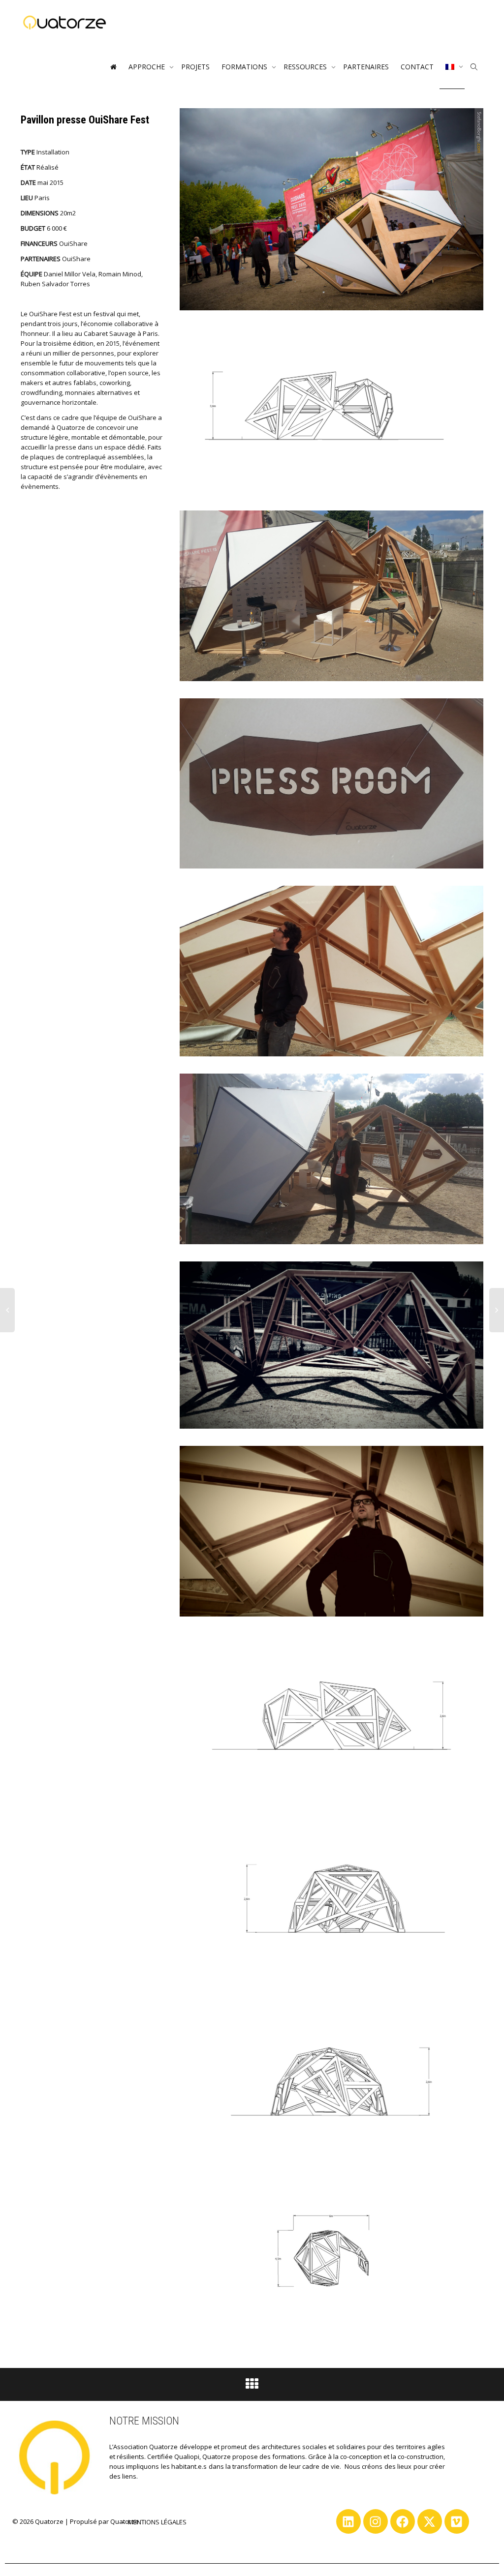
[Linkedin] (348, 2521)
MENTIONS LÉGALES (157, 2522)
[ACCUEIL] (113, 67)
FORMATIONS (245, 67)
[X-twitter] (430, 2521)
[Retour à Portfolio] (252, 2386)
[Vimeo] (457, 2521)
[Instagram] (376, 2521)
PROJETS (195, 67)
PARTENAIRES (366, 67)
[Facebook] (403, 2521)
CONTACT (417, 67)
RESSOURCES (306, 67)
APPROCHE (148, 67)
